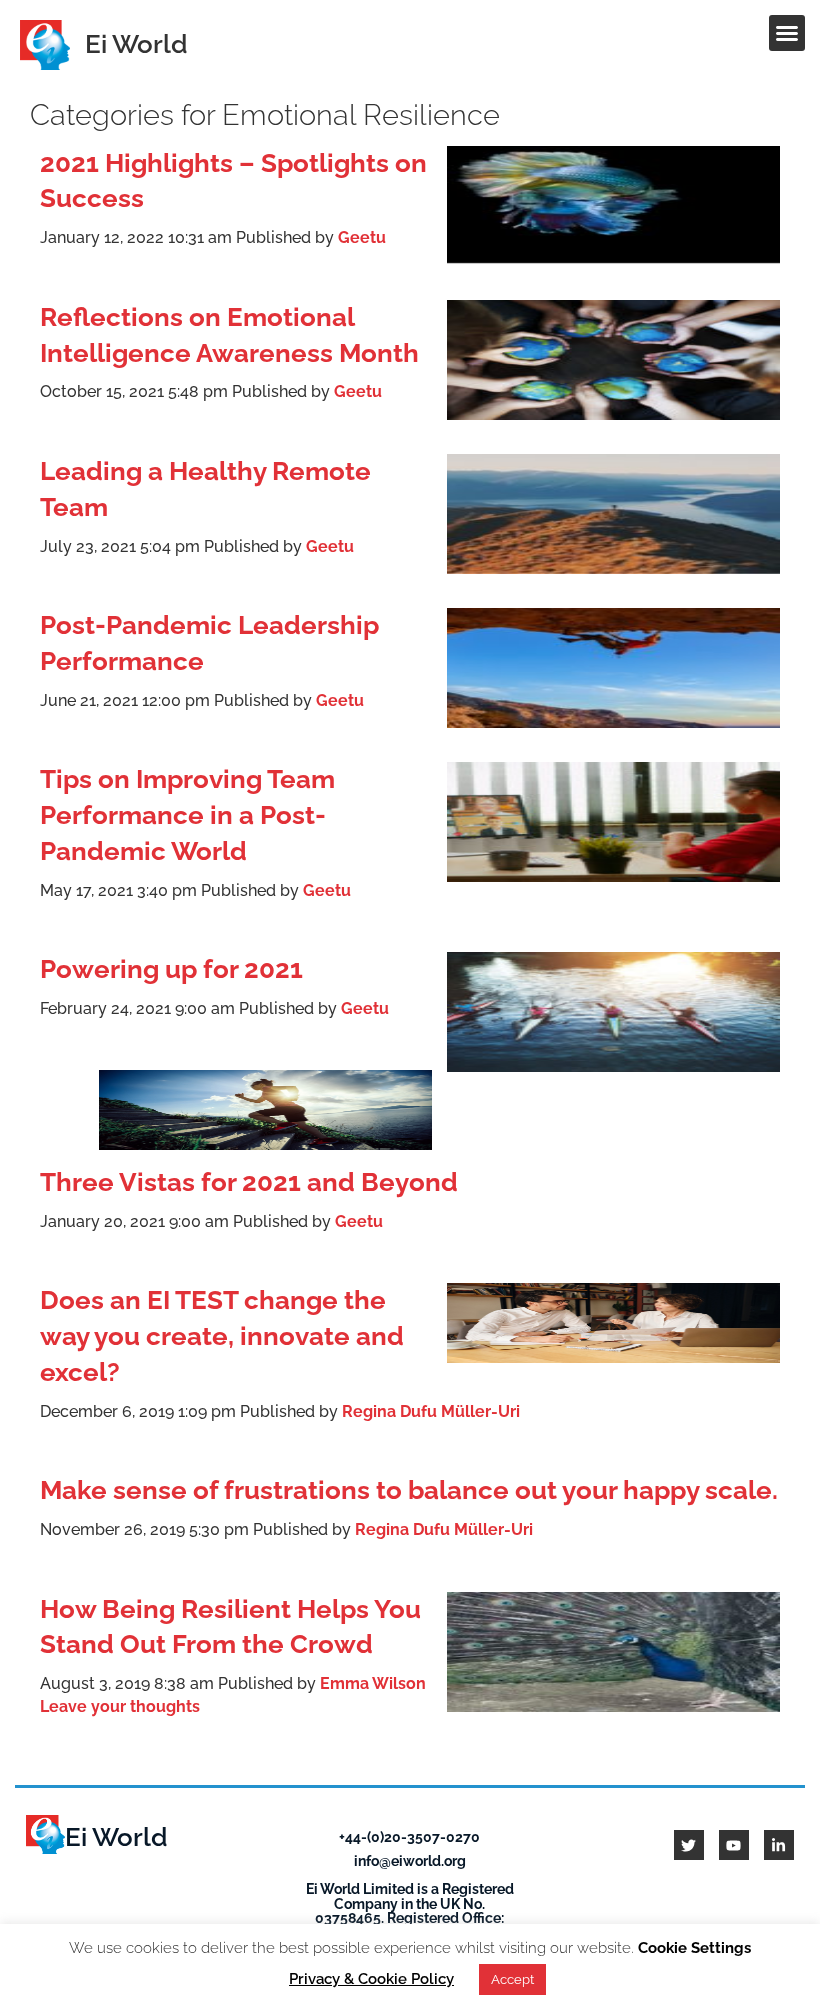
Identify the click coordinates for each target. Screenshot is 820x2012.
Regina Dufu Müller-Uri (431, 1411)
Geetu (362, 237)
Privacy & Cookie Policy (371, 1979)
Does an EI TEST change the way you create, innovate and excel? (222, 1336)
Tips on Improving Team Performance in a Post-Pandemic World (187, 815)
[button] (787, 33)
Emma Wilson (373, 1683)
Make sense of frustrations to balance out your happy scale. (409, 1490)
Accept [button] (512, 1979)
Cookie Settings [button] (694, 1948)
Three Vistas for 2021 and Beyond (249, 1182)
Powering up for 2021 (171, 969)
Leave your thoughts (120, 1706)
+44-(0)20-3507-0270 (409, 1836)
